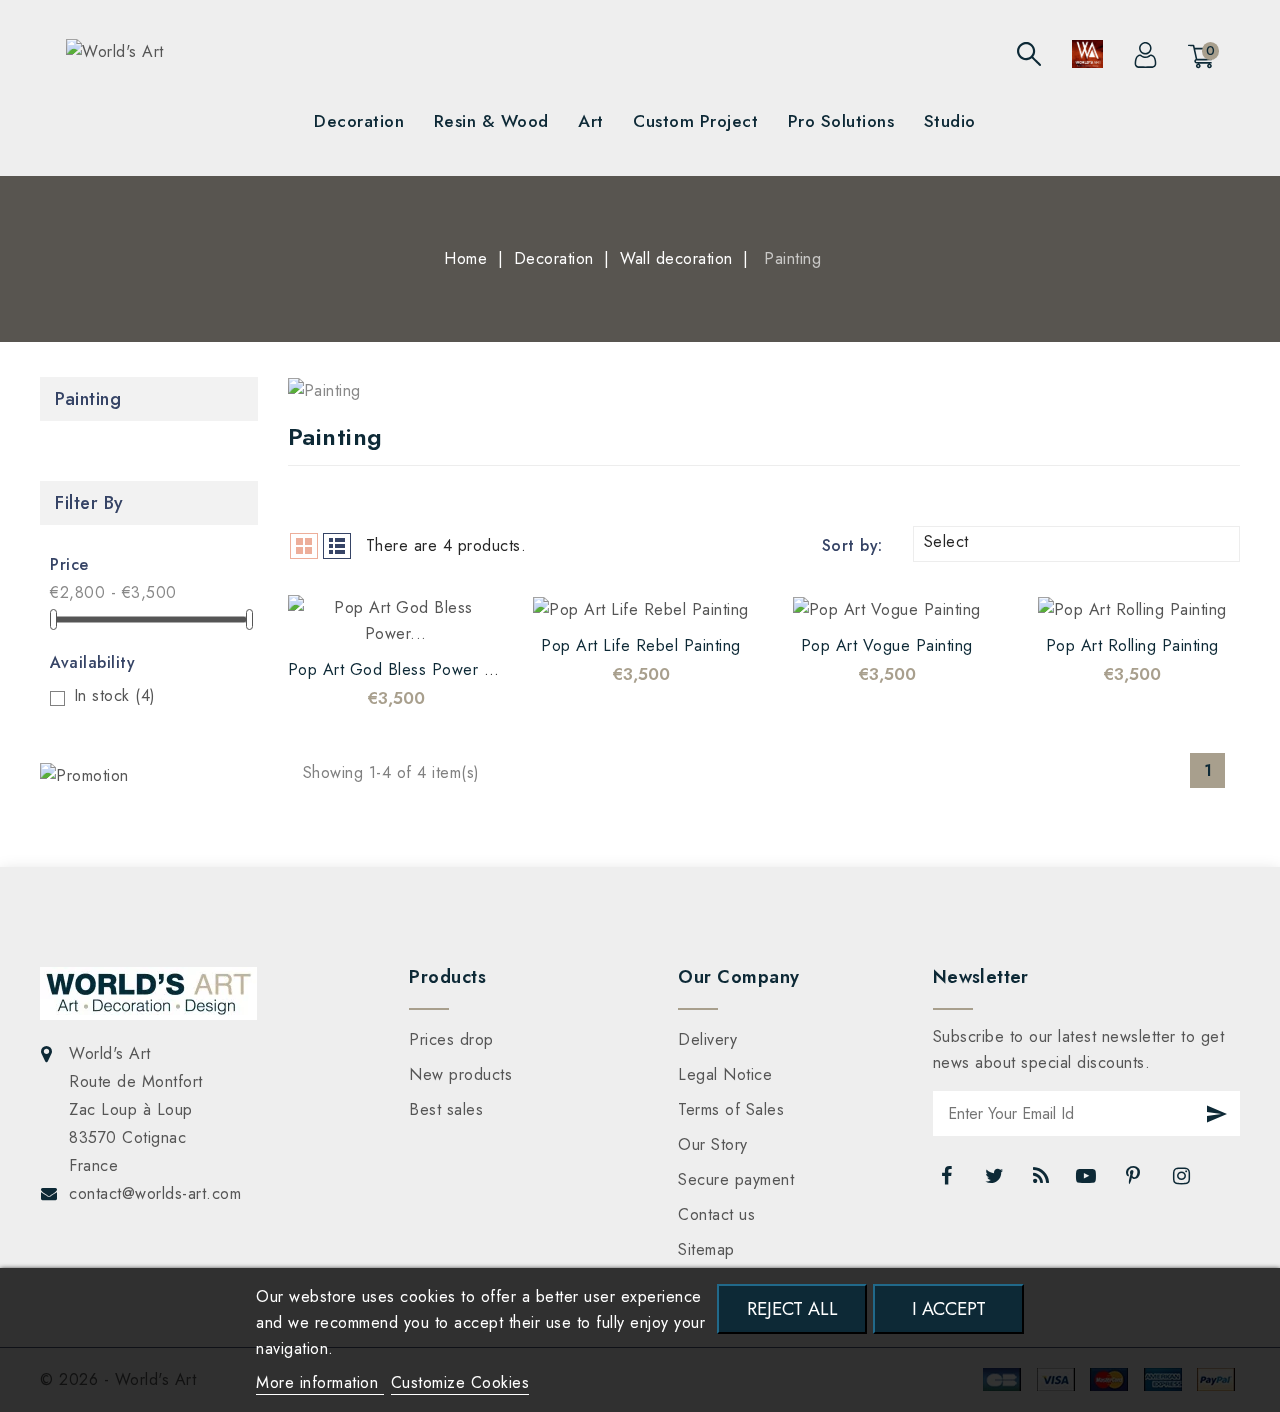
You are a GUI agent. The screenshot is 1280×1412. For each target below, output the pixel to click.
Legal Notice (725, 1074)
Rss (1042, 1181)
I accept (949, 1308)
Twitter (996, 1181)
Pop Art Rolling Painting (1132, 645)
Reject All (792, 1308)
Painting (88, 399)
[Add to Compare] (376, 617)
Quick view (416, 617)
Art (591, 121)
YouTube (1088, 1181)
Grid (304, 546)
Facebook (949, 1181)
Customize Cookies (460, 1382)
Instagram (1183, 1181)
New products (460, 1074)
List (337, 546)
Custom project (695, 121)
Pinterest (1135, 1181)
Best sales (446, 1109)
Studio (950, 121)
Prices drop (451, 1039)
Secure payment (736, 1179)
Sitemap (706, 1249)
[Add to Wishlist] (336, 617)
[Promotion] (84, 775)
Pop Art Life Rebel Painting (641, 645)
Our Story (713, 1144)
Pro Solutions (841, 121)
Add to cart (456, 617)
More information (320, 1382)
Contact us (716, 1214)
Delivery (707, 1039)
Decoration (359, 121)
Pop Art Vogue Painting (887, 645)
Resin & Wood (491, 121)
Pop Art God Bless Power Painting (414, 669)
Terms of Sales (731, 1109)
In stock (115, 695)
